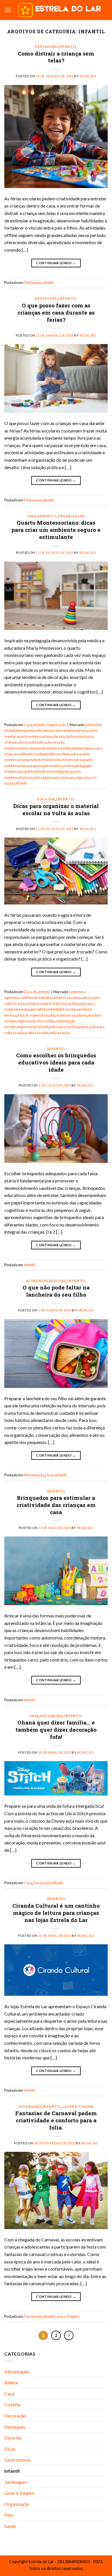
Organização (71, 516)
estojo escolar (38, 1003)
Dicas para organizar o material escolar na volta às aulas (56, 809)
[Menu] (8, 10)
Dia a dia (46, 799)
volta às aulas (60, 1033)
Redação (88, 76)
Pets (9, 2515)
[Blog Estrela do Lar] (59, 10)
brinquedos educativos (35, 730)
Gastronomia (17, 2460)
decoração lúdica (32, 742)
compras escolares (67, 997)
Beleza (11, 2382)
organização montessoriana (52, 766)
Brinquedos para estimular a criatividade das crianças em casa (56, 1505)
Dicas (60, 1281)
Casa (32, 516)
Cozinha (12, 2404)
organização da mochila (36, 1021)
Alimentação (40, 1281)
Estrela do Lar (60, 1003)
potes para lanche (63, 1027)
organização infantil (32, 1027)
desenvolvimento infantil (49, 748)
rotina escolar (37, 1033)
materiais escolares (72, 1015)
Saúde (10, 2526)
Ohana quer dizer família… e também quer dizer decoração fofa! (56, 1729)
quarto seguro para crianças (52, 777)
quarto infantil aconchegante (46, 771)
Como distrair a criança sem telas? (56, 57)
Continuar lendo (56, 263)
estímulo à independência (39, 754)
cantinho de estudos (35, 997)
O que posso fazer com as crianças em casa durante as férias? (56, 312)
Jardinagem (16, 2482)
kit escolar (68, 1009)
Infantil (67, 47)
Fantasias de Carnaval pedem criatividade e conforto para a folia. (56, 2120)
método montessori (45, 760)
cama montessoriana (71, 730)
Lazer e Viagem (78, 2106)
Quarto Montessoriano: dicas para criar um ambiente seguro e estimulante (56, 530)
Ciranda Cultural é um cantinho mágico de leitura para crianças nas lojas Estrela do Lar (56, 1913)
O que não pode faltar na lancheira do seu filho (56, 1291)
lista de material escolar (36, 1015)
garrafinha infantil (45, 1009)
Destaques (46, 47)
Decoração (51, 1716)
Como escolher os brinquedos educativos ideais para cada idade (56, 1062)
